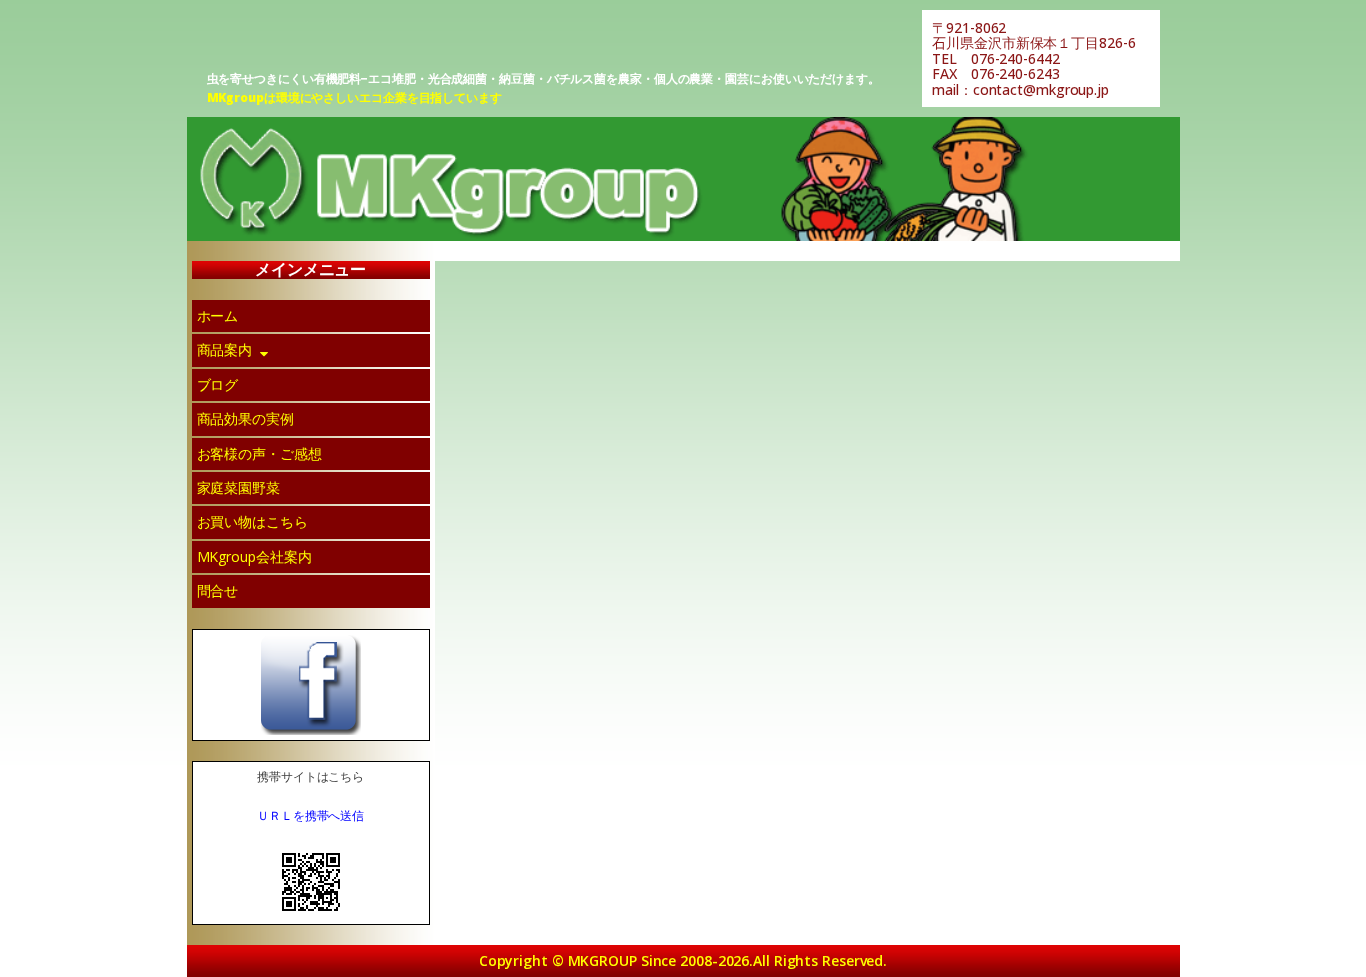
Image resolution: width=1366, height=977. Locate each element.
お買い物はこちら (252, 521)
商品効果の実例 (245, 418)
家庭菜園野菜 (238, 487)
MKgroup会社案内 (254, 556)
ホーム (218, 315)
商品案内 (225, 349)
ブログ (218, 384)
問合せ (218, 590)
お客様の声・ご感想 (259, 453)
